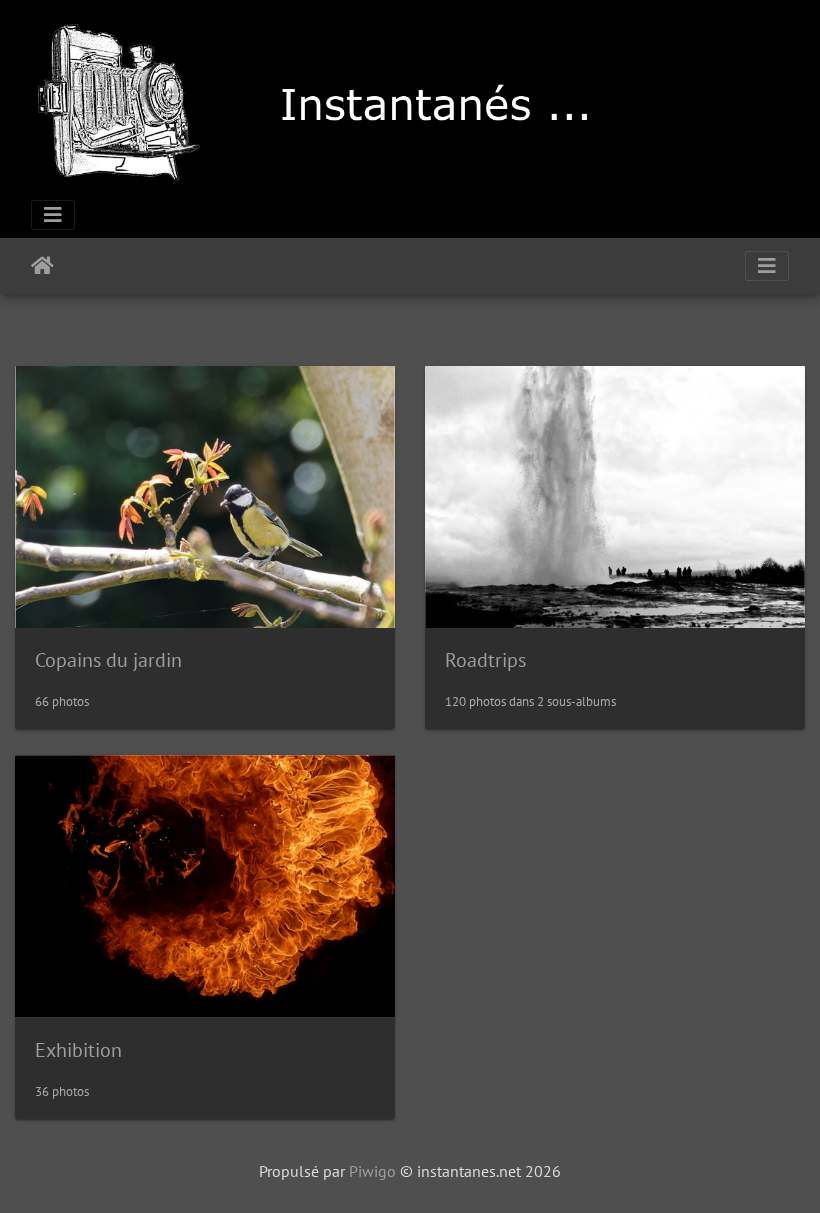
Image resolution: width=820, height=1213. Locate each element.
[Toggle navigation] (53, 215)
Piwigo (372, 1171)
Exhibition (78, 1050)
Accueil (42, 266)
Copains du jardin (108, 660)
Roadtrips (485, 660)
